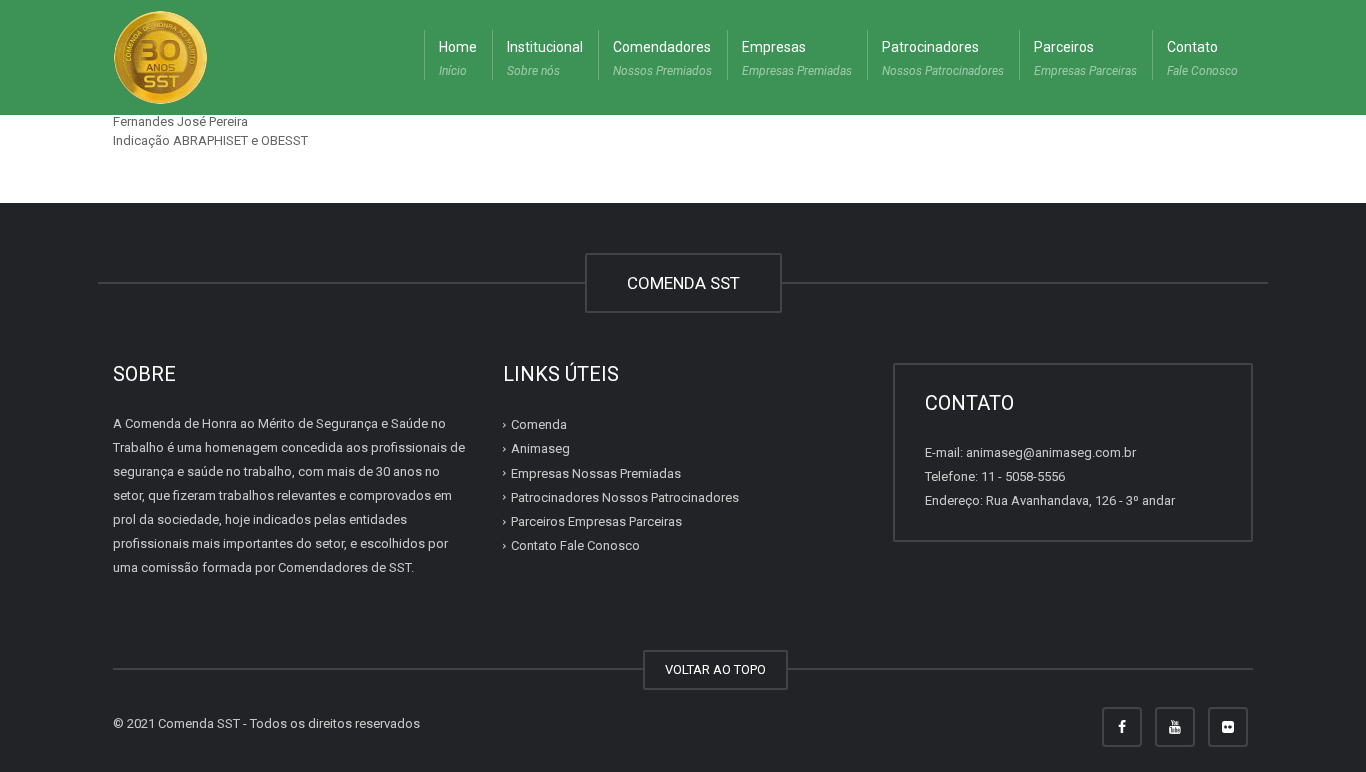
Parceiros (1085, 58)
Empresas (797, 58)
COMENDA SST (683, 283)
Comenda (539, 424)
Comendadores (662, 58)
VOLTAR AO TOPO (715, 669)
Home (458, 58)
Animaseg (540, 448)
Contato (1202, 58)
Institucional (545, 58)
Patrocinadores (943, 58)
